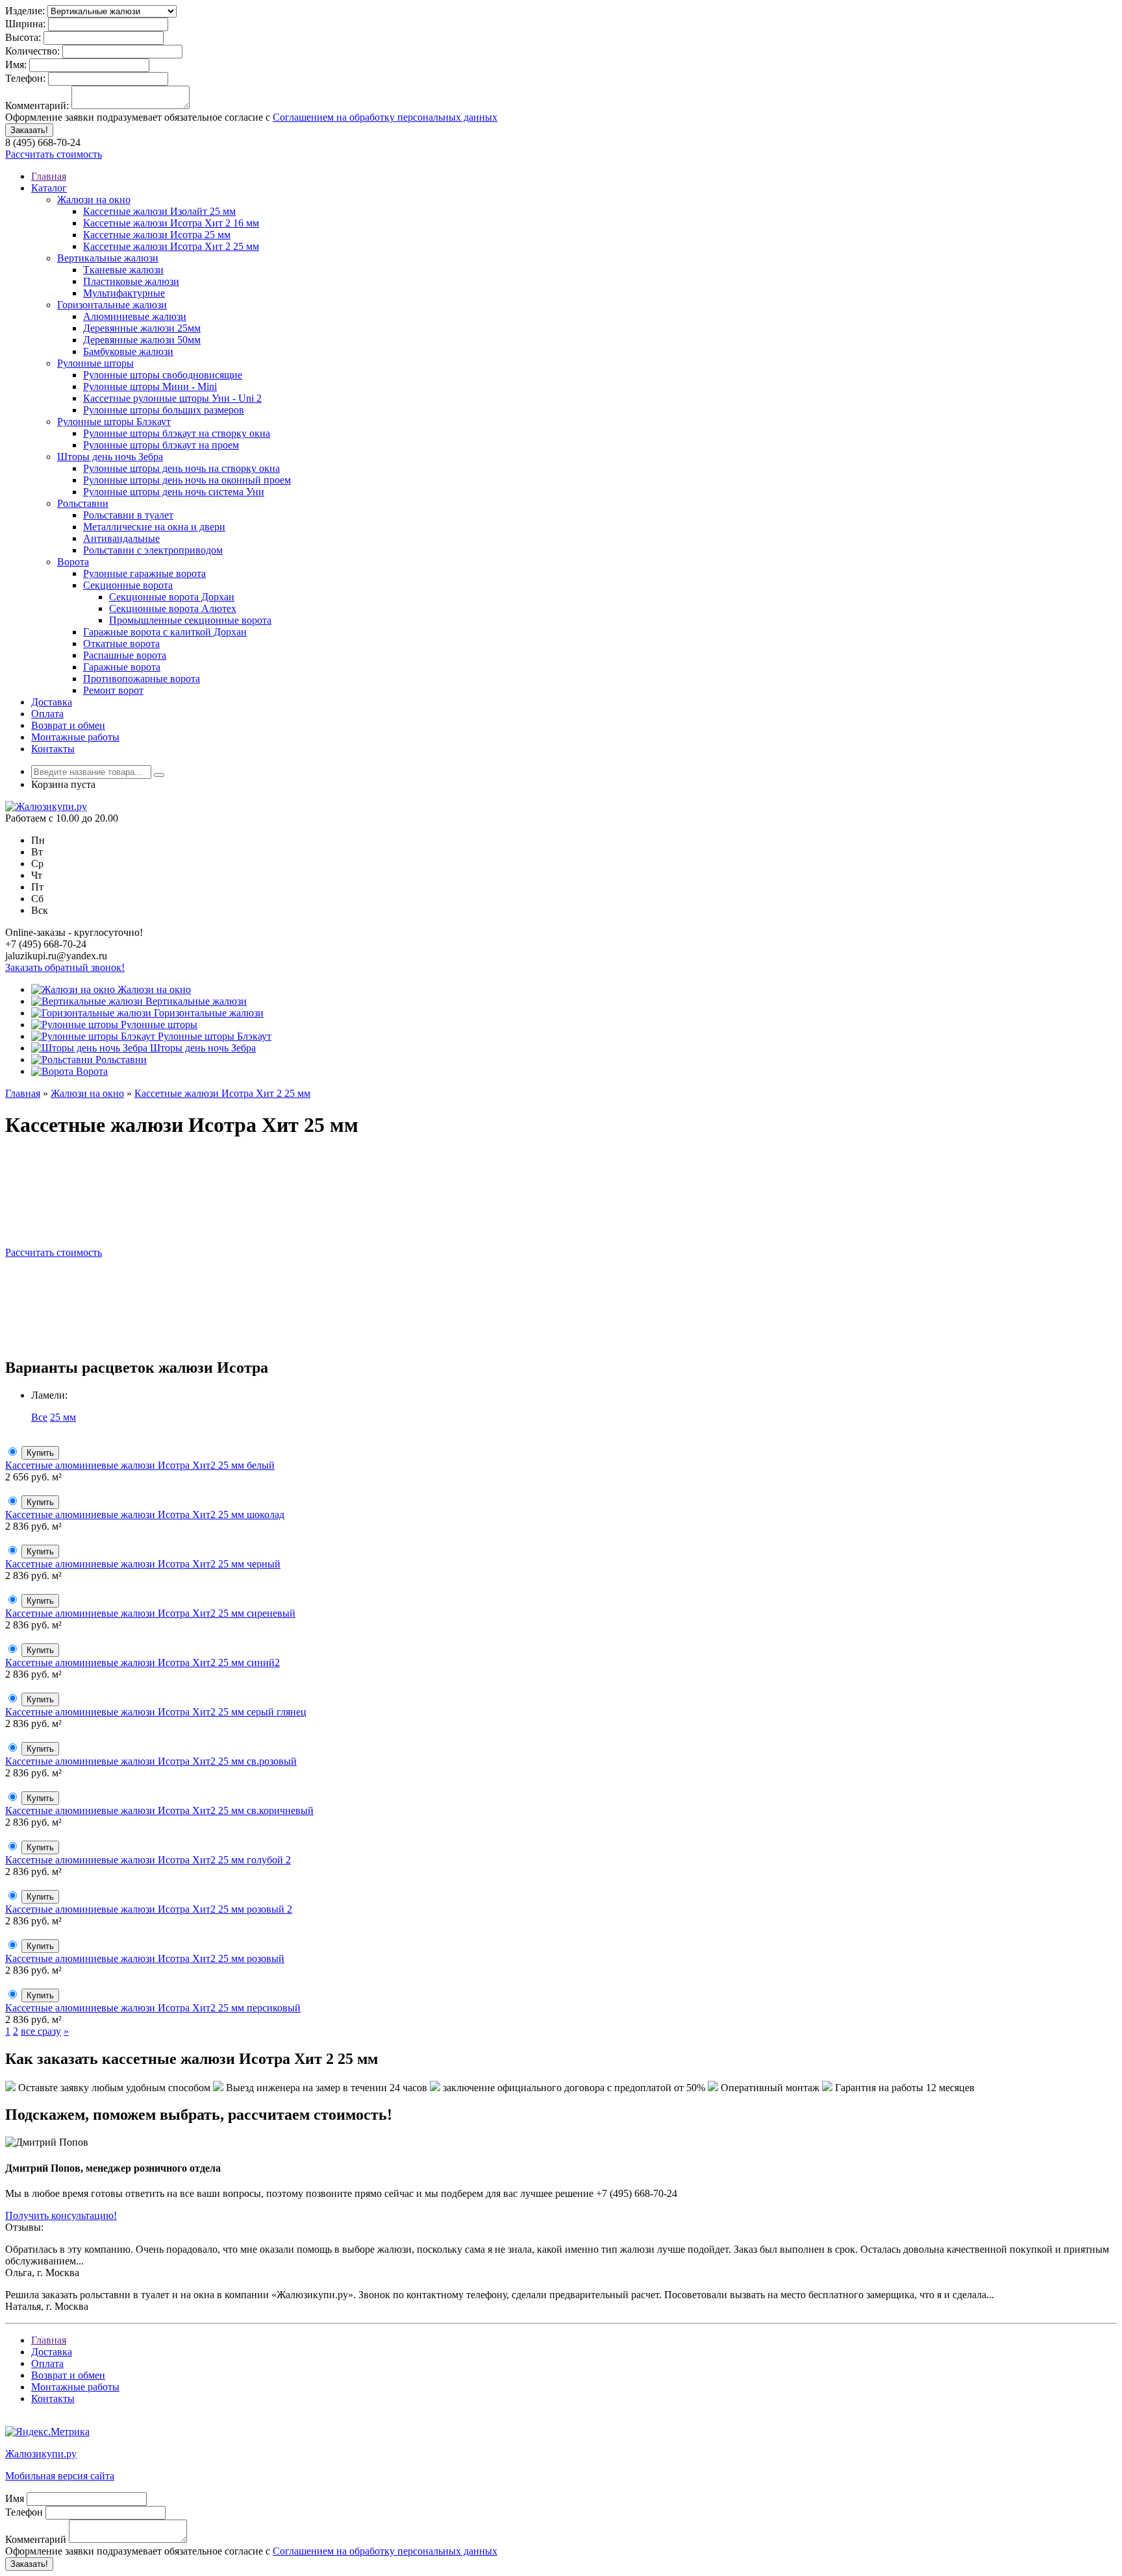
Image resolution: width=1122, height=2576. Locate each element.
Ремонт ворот (113, 690)
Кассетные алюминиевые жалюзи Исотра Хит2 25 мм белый (140, 1465)
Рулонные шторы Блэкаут (114, 422)
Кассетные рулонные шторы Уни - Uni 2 (172, 398)
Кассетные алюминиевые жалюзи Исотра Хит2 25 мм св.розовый (151, 1761)
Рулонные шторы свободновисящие (163, 375)
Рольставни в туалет (128, 515)
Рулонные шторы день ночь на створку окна (181, 468)
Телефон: (25, 78)
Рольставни (83, 503)
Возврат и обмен (68, 725)
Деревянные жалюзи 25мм (142, 328)
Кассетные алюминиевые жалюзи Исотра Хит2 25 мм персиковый (153, 2008)
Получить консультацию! (61, 2215)
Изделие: (25, 11)
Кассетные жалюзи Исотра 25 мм (157, 235)
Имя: (16, 65)
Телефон (24, 2512)
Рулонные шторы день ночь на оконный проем (187, 480)
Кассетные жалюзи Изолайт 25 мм (159, 211)
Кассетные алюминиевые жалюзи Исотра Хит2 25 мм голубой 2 (148, 1860)
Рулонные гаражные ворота (144, 573)
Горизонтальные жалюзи (112, 305)
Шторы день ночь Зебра (110, 457)
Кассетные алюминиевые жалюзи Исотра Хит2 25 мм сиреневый (150, 1613)
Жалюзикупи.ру (41, 2454)
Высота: (23, 37)
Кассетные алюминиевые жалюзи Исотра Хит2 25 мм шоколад (145, 1515)
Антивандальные (121, 538)
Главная (49, 176)
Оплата (47, 714)
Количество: (32, 51)
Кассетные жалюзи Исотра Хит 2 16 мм (171, 223)
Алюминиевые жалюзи (135, 316)
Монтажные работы (75, 737)
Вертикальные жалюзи (108, 258)
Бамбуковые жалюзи (128, 351)
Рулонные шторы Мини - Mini (150, 386)
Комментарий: (37, 105)
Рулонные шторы (95, 363)
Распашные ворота (125, 655)
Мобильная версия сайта (60, 2476)
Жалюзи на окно (94, 200)
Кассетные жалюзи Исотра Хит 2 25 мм (171, 246)
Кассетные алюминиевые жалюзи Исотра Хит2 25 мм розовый (145, 1958)
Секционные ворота (128, 585)
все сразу (41, 2031)
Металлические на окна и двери (154, 527)
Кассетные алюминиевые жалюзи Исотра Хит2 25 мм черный (143, 1564)
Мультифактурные (124, 293)
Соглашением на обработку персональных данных (385, 117)
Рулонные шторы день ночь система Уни (174, 492)
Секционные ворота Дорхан (172, 597)
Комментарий (36, 2539)
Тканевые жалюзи (123, 270)
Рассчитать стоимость (54, 154)
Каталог (49, 188)
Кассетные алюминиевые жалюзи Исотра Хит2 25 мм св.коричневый (159, 1810)
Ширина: (25, 24)
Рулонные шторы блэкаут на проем (161, 445)
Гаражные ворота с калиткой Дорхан (165, 632)
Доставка (52, 702)
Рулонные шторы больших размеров (164, 410)
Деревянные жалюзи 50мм (142, 340)
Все (39, 1417)
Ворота (73, 562)
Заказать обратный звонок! (65, 967)
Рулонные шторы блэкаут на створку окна (177, 433)
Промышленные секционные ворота (190, 620)
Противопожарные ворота (142, 679)
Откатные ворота (121, 644)
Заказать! (29, 130)
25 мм (63, 1417)
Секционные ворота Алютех (173, 608)
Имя (15, 2498)
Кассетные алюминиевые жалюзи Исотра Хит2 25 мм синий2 (143, 1662)
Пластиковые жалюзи (131, 281)
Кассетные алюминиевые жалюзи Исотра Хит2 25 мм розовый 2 (149, 1909)
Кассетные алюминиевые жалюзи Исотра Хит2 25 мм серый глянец (156, 1712)
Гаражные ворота (122, 667)
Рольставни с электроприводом (153, 550)
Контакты (53, 749)
